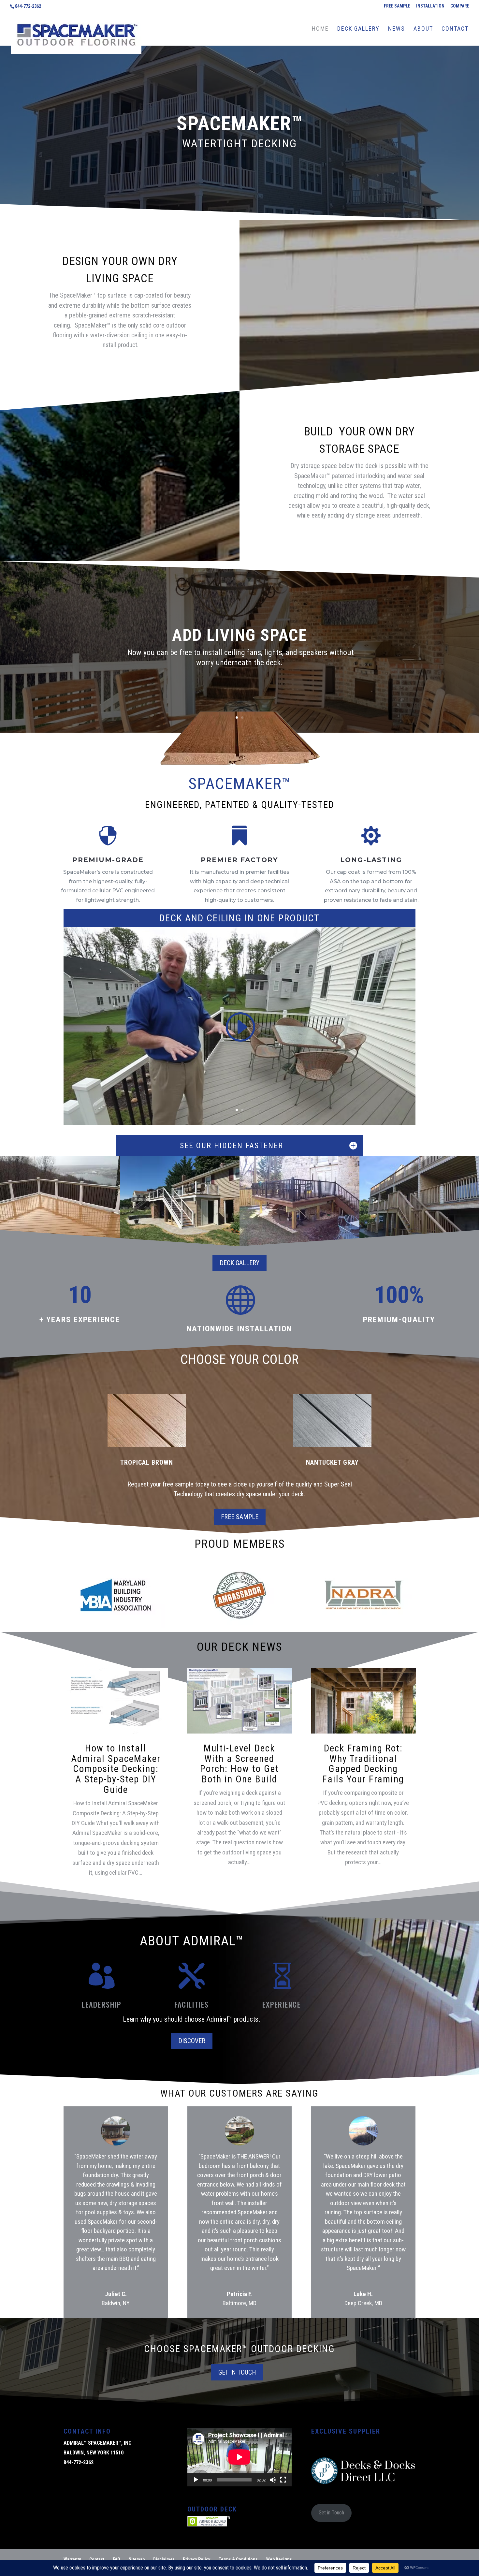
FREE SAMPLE (397, 6)
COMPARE (460, 6)
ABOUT (423, 29)
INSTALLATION (430, 6)
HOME (320, 29)
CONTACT (455, 29)
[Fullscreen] (283, 2480)
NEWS (397, 29)
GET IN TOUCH (237, 2372)
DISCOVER (192, 2041)
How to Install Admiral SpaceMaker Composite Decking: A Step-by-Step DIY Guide (116, 1769)
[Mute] (273, 2480)
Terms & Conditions (238, 2559)
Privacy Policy (196, 2559)
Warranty (72, 2559)
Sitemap (137, 2559)
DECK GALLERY (358, 29)
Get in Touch (331, 2513)
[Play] (196, 2480)
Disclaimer (164, 2559)
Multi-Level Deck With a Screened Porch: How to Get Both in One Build (239, 1764)
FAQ (116, 2559)
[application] (239, 2457)
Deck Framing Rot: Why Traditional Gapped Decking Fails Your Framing (363, 1764)
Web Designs (279, 2559)
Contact (97, 2559)
